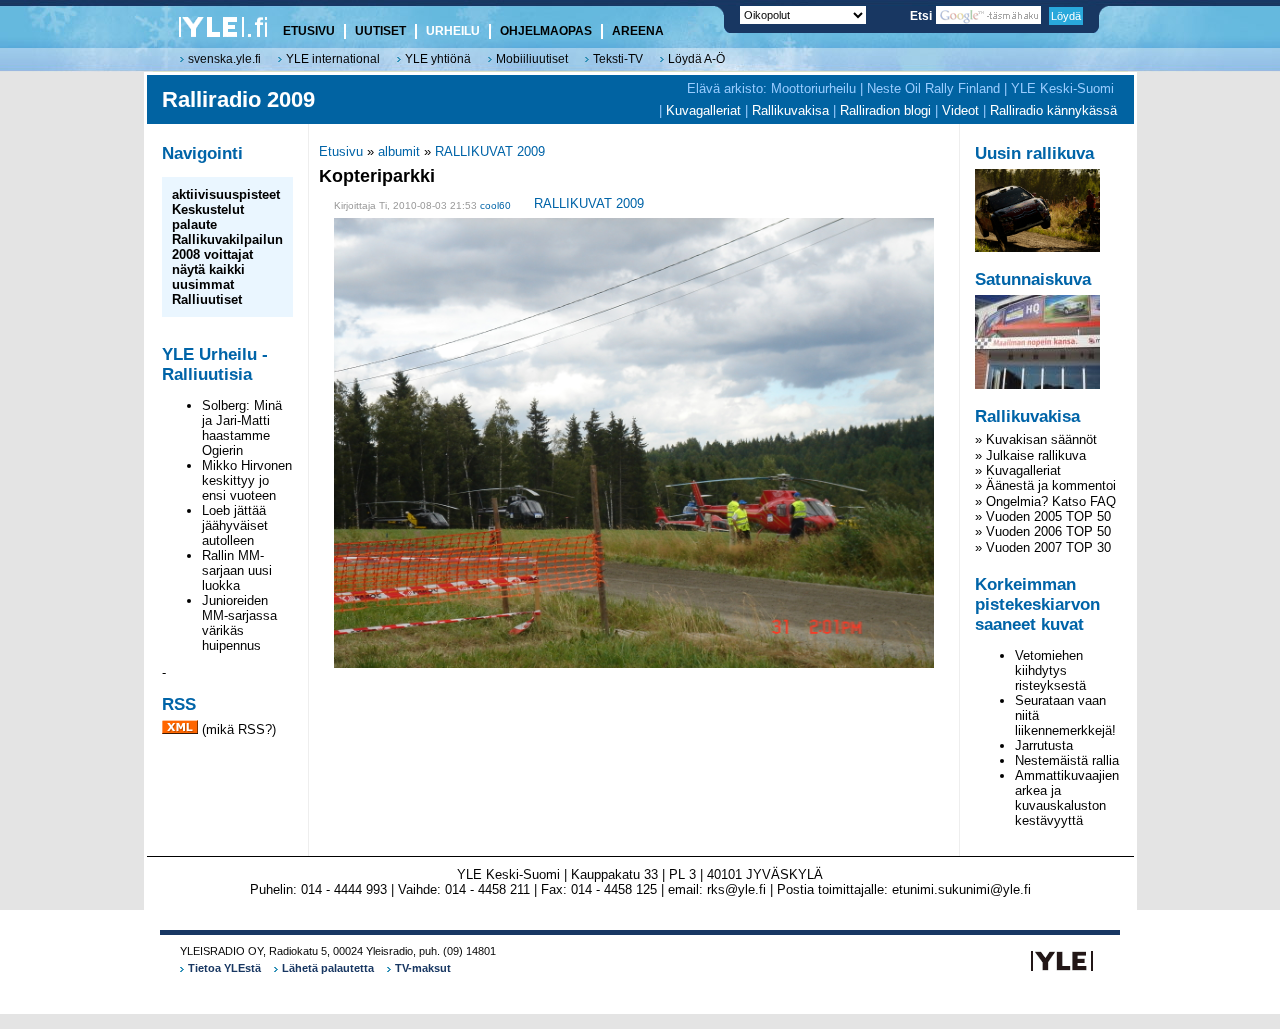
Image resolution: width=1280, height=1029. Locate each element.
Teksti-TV (618, 59)
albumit (399, 151)
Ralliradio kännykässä (1053, 110)
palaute (194, 224)
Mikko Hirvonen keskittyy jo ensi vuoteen (247, 480)
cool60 (495, 205)
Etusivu (341, 151)
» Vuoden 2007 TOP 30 (1043, 547)
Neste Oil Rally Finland (933, 88)
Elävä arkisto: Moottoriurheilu (771, 88)
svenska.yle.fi (224, 59)
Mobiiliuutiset (532, 59)
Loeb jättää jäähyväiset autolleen (235, 525)
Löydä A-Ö (696, 59)
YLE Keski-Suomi (1062, 88)
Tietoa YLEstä (224, 968)
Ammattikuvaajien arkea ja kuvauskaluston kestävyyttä (1067, 798)
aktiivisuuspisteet (226, 194)
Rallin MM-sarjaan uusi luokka (237, 570)
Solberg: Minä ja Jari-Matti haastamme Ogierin (242, 428)
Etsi (922, 16)
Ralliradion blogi (885, 110)
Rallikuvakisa (790, 110)
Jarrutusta (1044, 745)
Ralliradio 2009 (238, 99)
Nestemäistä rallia (1067, 760)
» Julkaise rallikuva (1030, 455)
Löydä (1066, 16)
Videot (960, 110)
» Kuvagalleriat (1018, 470)
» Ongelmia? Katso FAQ (1045, 501)
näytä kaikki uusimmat (208, 277)
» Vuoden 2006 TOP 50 (1043, 531)
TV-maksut (423, 968)
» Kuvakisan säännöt (1036, 439)
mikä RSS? (239, 729)
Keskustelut (208, 209)
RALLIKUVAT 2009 (490, 151)
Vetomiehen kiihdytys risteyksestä (1050, 670)
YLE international (333, 59)
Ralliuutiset (207, 299)
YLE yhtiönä (438, 59)
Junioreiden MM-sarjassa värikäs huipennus (239, 623)
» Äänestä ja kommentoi (1045, 485)
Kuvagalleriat (703, 110)
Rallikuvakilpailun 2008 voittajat (227, 247)
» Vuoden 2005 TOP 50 (1043, 516)
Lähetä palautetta (328, 968)
